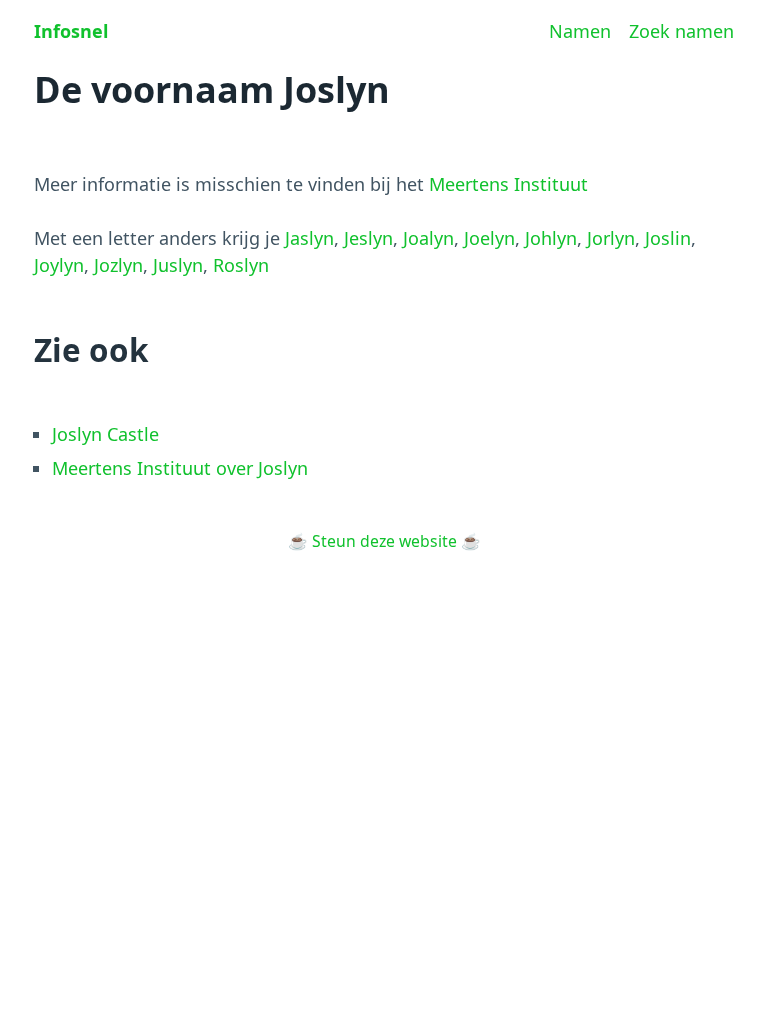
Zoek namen (681, 31)
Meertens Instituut (508, 184)
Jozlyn (118, 265)
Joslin (668, 238)
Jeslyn (368, 238)
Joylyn (59, 265)
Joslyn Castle (105, 434)
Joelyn (489, 238)
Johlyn (551, 238)
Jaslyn (309, 238)
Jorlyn (611, 238)
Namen (580, 31)
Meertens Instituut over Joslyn (180, 468)
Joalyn (428, 238)
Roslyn (241, 265)
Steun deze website (384, 541)
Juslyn (178, 265)
